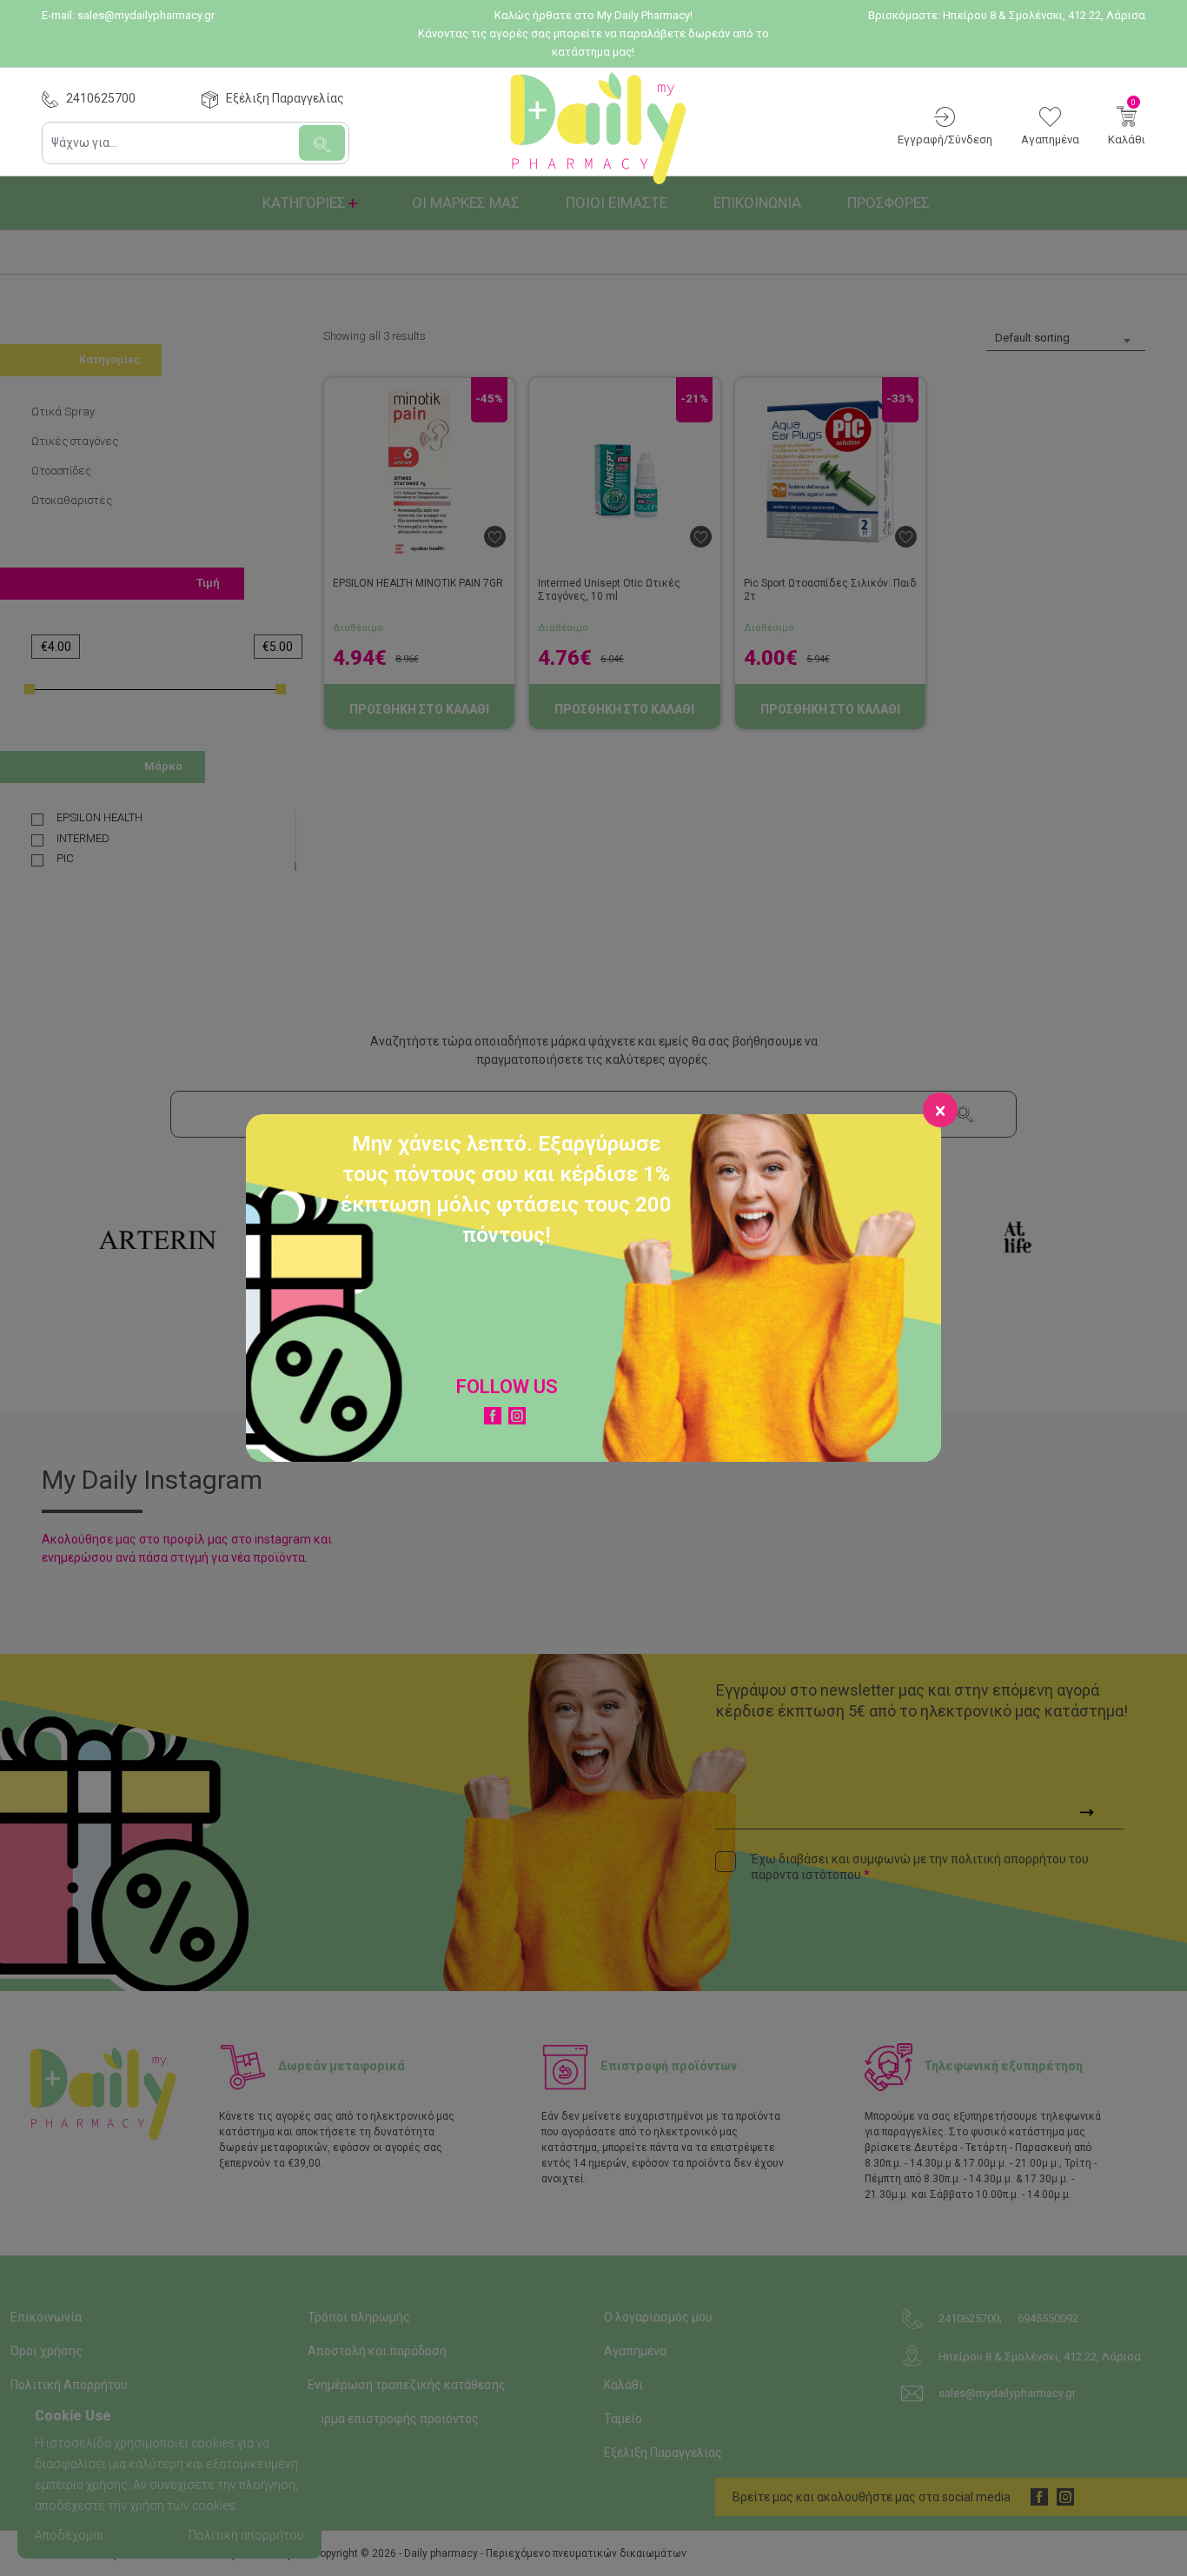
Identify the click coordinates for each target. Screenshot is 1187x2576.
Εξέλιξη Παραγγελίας (285, 98)
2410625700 (101, 98)
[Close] (940, 1110)
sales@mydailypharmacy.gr (146, 15)
